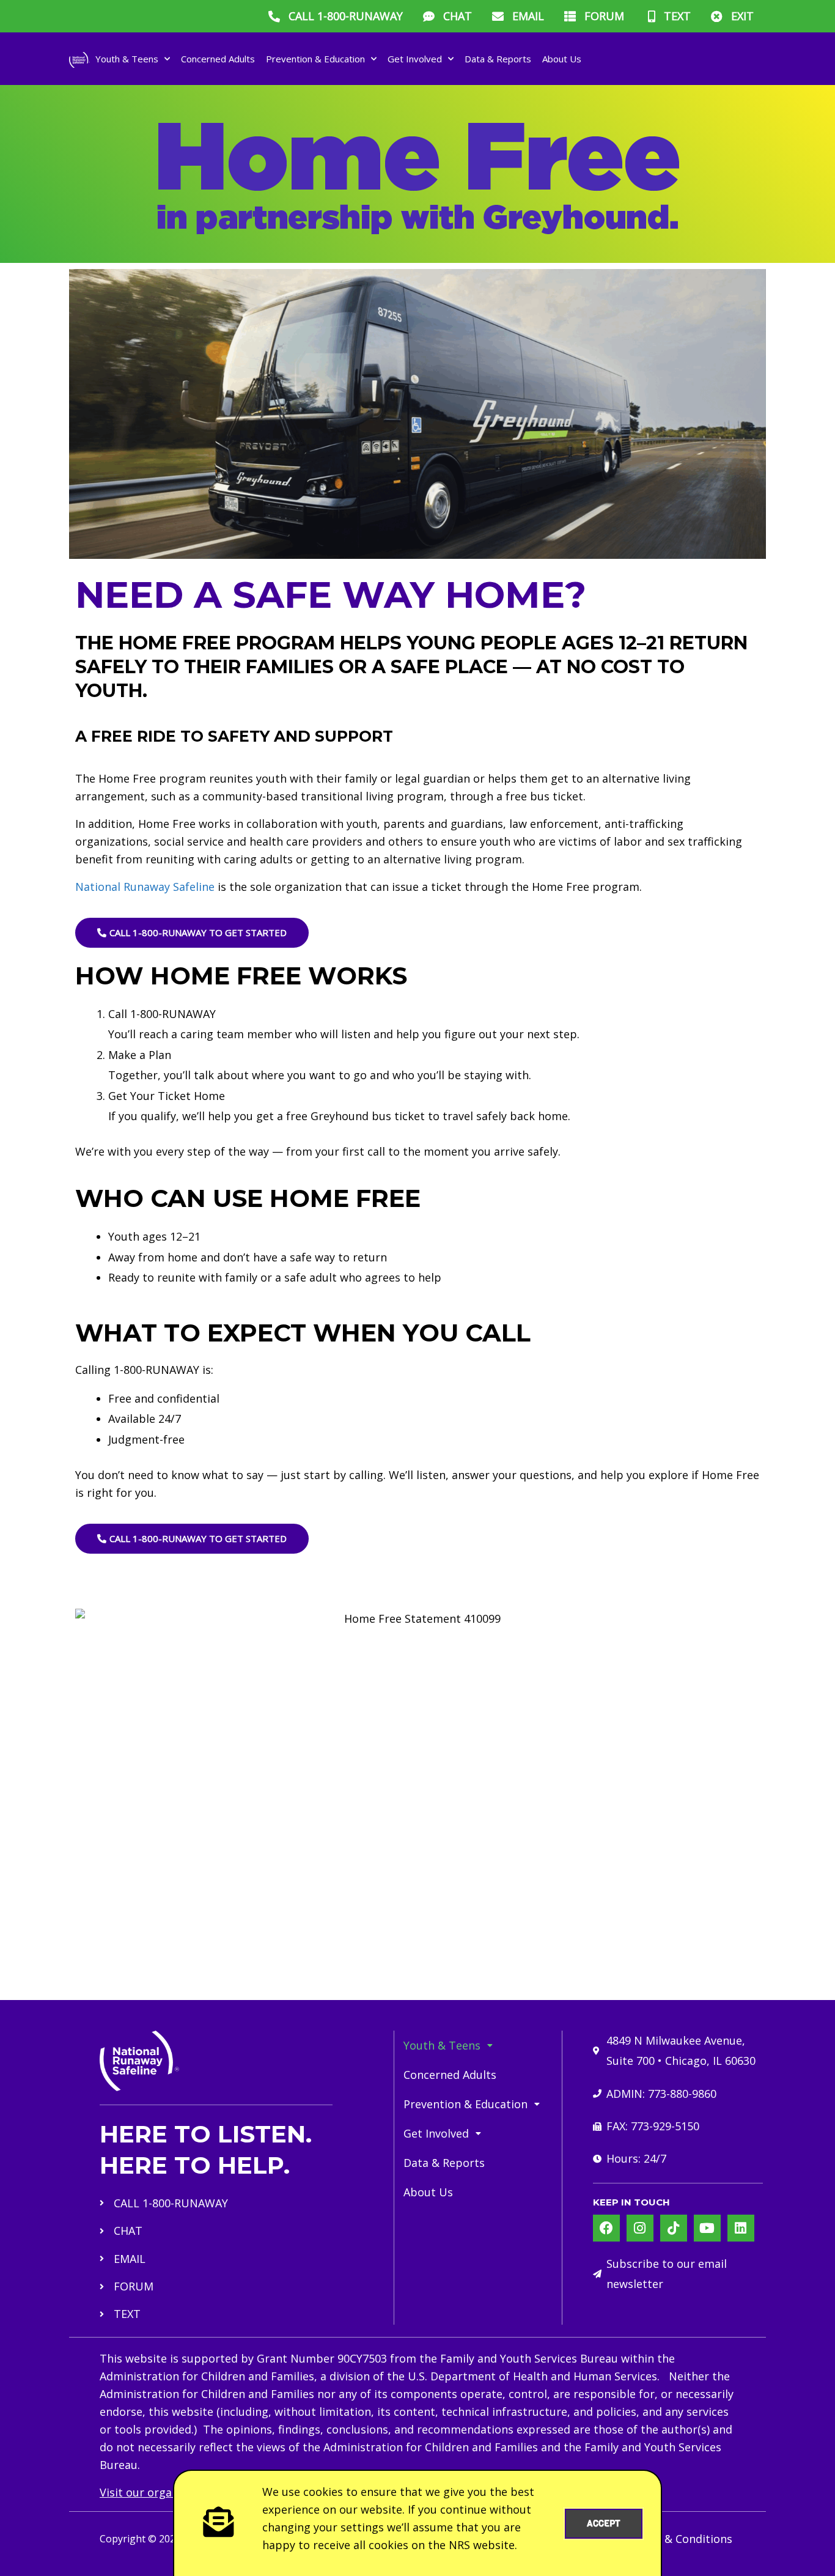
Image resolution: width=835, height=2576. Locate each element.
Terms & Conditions (680, 2539)
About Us (562, 59)
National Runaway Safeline (145, 887)
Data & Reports (498, 59)
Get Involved (415, 59)
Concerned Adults (218, 59)
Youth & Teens (127, 59)
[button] (478, 2045)
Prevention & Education (315, 59)
